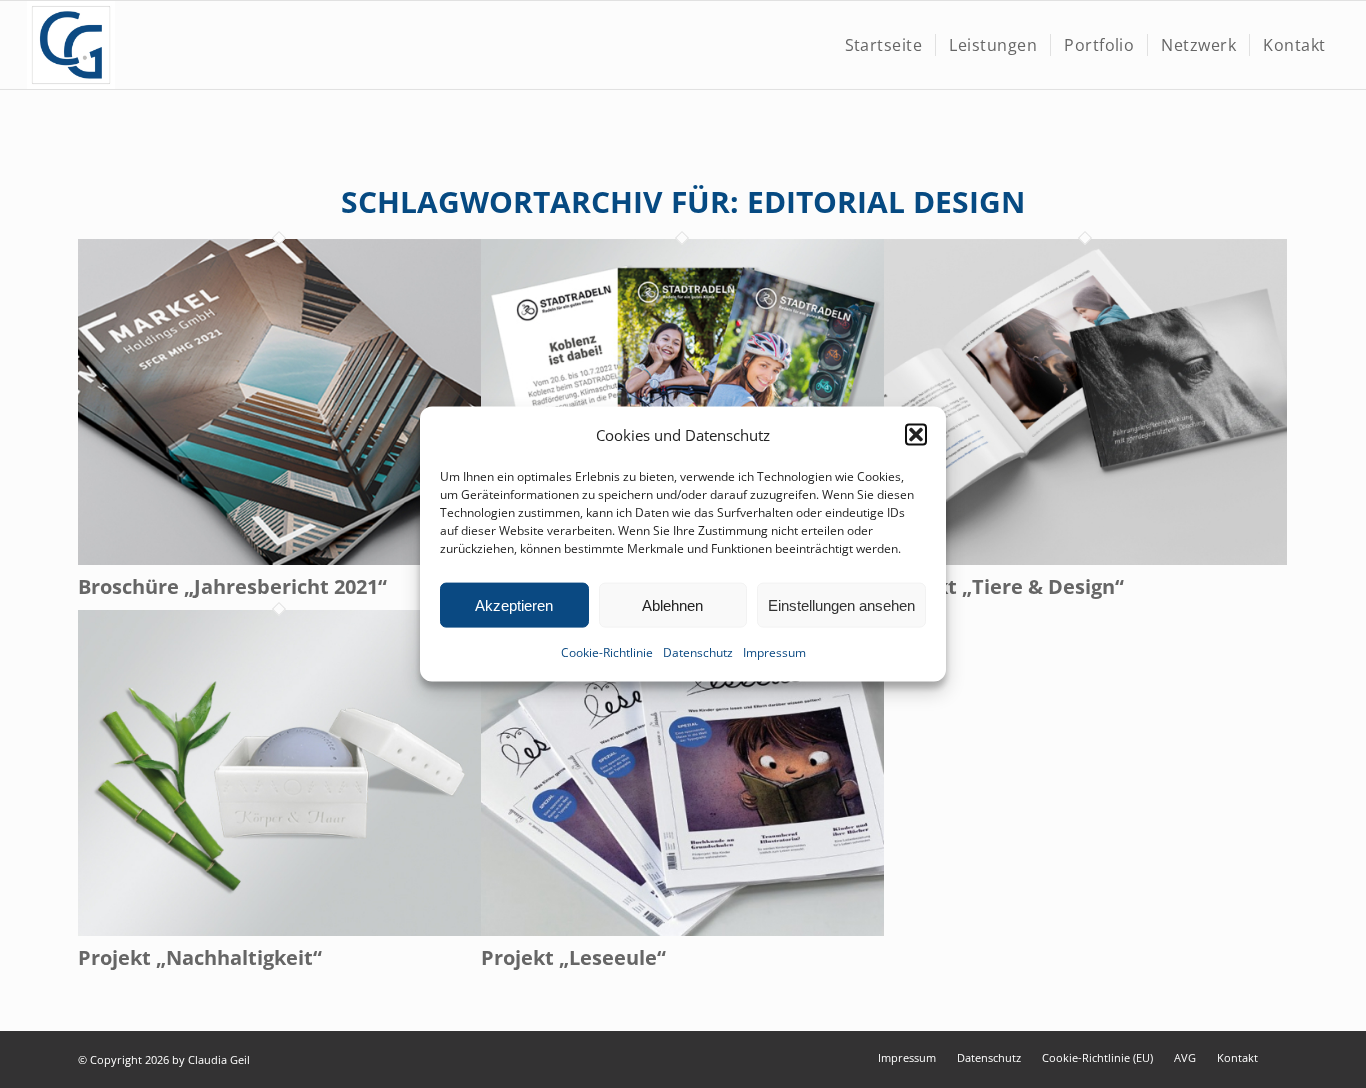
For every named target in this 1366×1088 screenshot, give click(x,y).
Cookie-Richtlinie (607, 652)
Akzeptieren (514, 605)
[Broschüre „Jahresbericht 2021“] (279, 559)
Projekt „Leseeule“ (573, 957)
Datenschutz (698, 652)
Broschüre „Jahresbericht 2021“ (232, 586)
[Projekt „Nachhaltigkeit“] (279, 930)
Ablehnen (672, 605)
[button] (916, 435)
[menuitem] (884, 45)
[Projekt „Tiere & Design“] (1085, 559)
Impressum (774, 652)
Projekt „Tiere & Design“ (1004, 586)
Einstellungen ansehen (841, 605)
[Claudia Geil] (71, 45)
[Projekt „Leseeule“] (682, 930)
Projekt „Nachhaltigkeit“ (200, 957)
